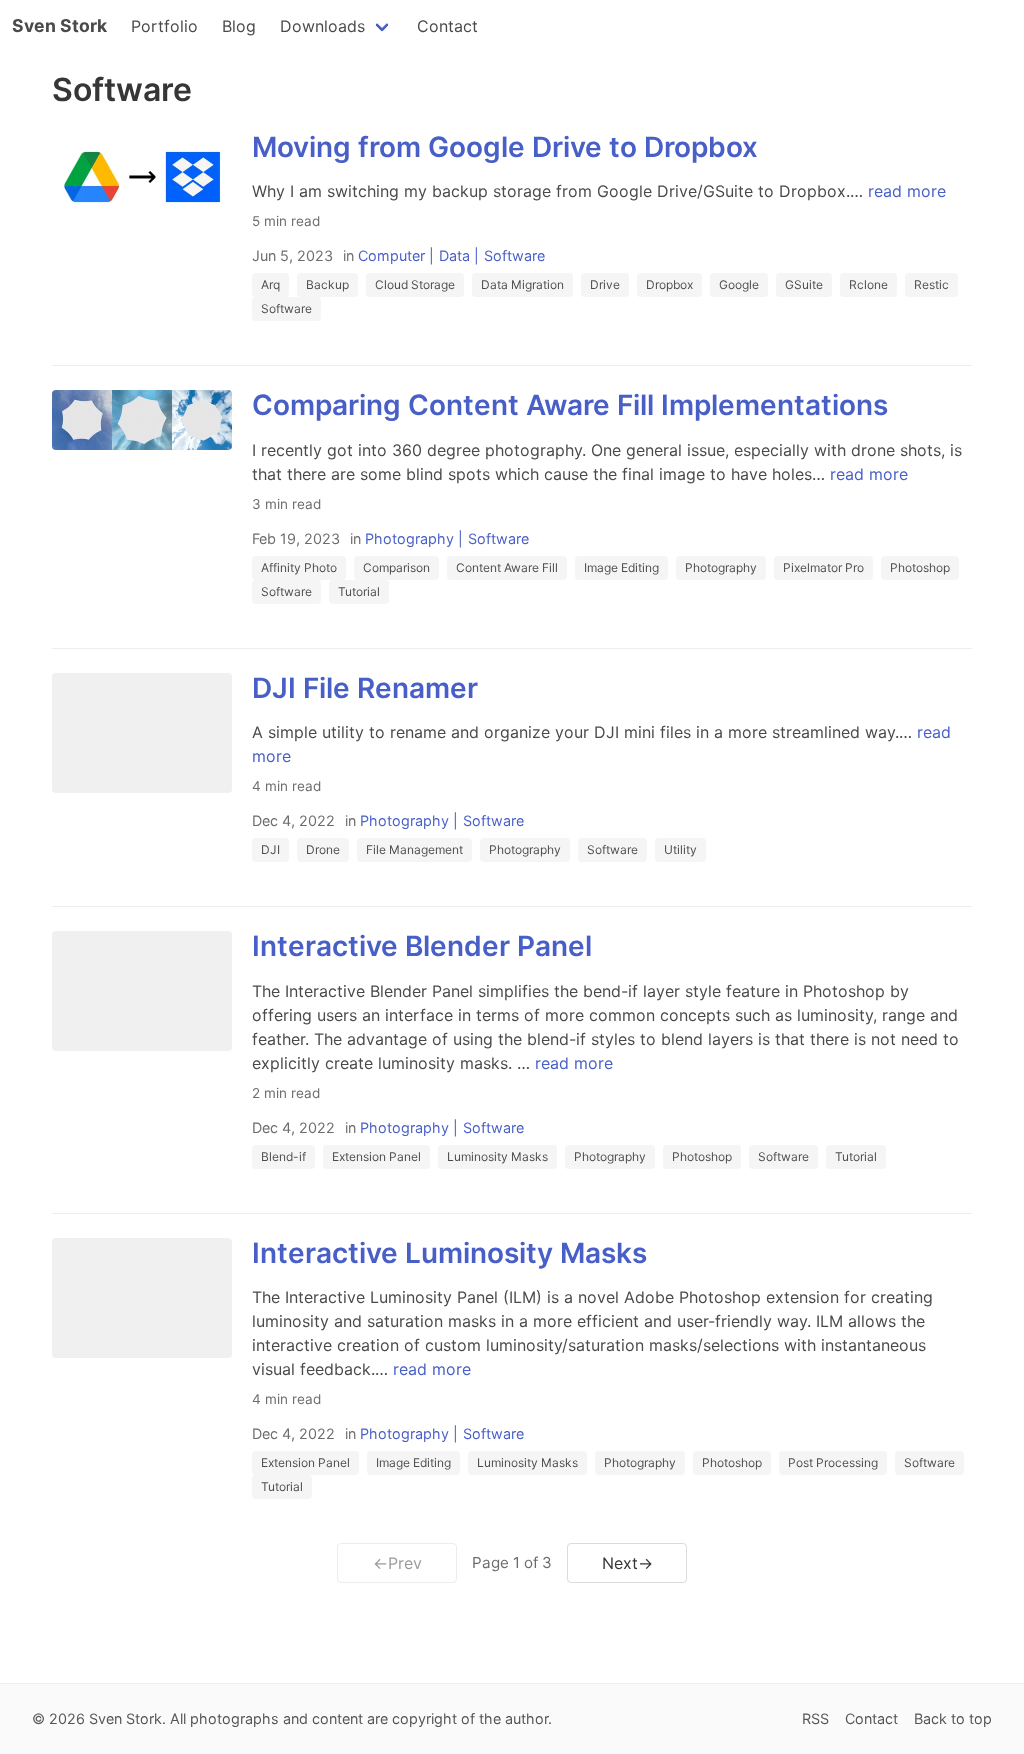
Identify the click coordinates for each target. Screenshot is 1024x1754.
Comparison (396, 567)
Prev (397, 1563)
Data (454, 255)
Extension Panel (376, 1156)
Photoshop (920, 567)
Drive (605, 284)
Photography (409, 538)
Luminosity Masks (497, 1156)
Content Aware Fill (507, 567)
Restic (931, 284)
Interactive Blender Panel (422, 946)
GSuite (804, 284)
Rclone (868, 284)
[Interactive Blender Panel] (142, 991)
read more (907, 191)
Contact (447, 26)
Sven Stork (59, 25)
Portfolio (164, 26)
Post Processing (833, 1462)
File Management (414, 849)
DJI (270, 849)
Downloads (322, 26)
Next (627, 1563)
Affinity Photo (299, 567)
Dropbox (669, 284)
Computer (391, 255)
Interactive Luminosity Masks (449, 1253)
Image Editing (621, 567)
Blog (239, 26)
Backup (327, 284)
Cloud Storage (415, 284)
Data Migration (522, 284)
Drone (323, 849)
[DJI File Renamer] (142, 733)
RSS (815, 1718)
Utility (680, 849)
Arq (270, 284)
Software (514, 255)
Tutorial (359, 591)
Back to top (953, 1718)
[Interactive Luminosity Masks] (142, 1298)
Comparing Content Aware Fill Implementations (570, 405)
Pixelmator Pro (823, 567)
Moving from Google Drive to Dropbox (505, 147)
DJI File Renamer (365, 688)
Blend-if (283, 1156)
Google (739, 284)
